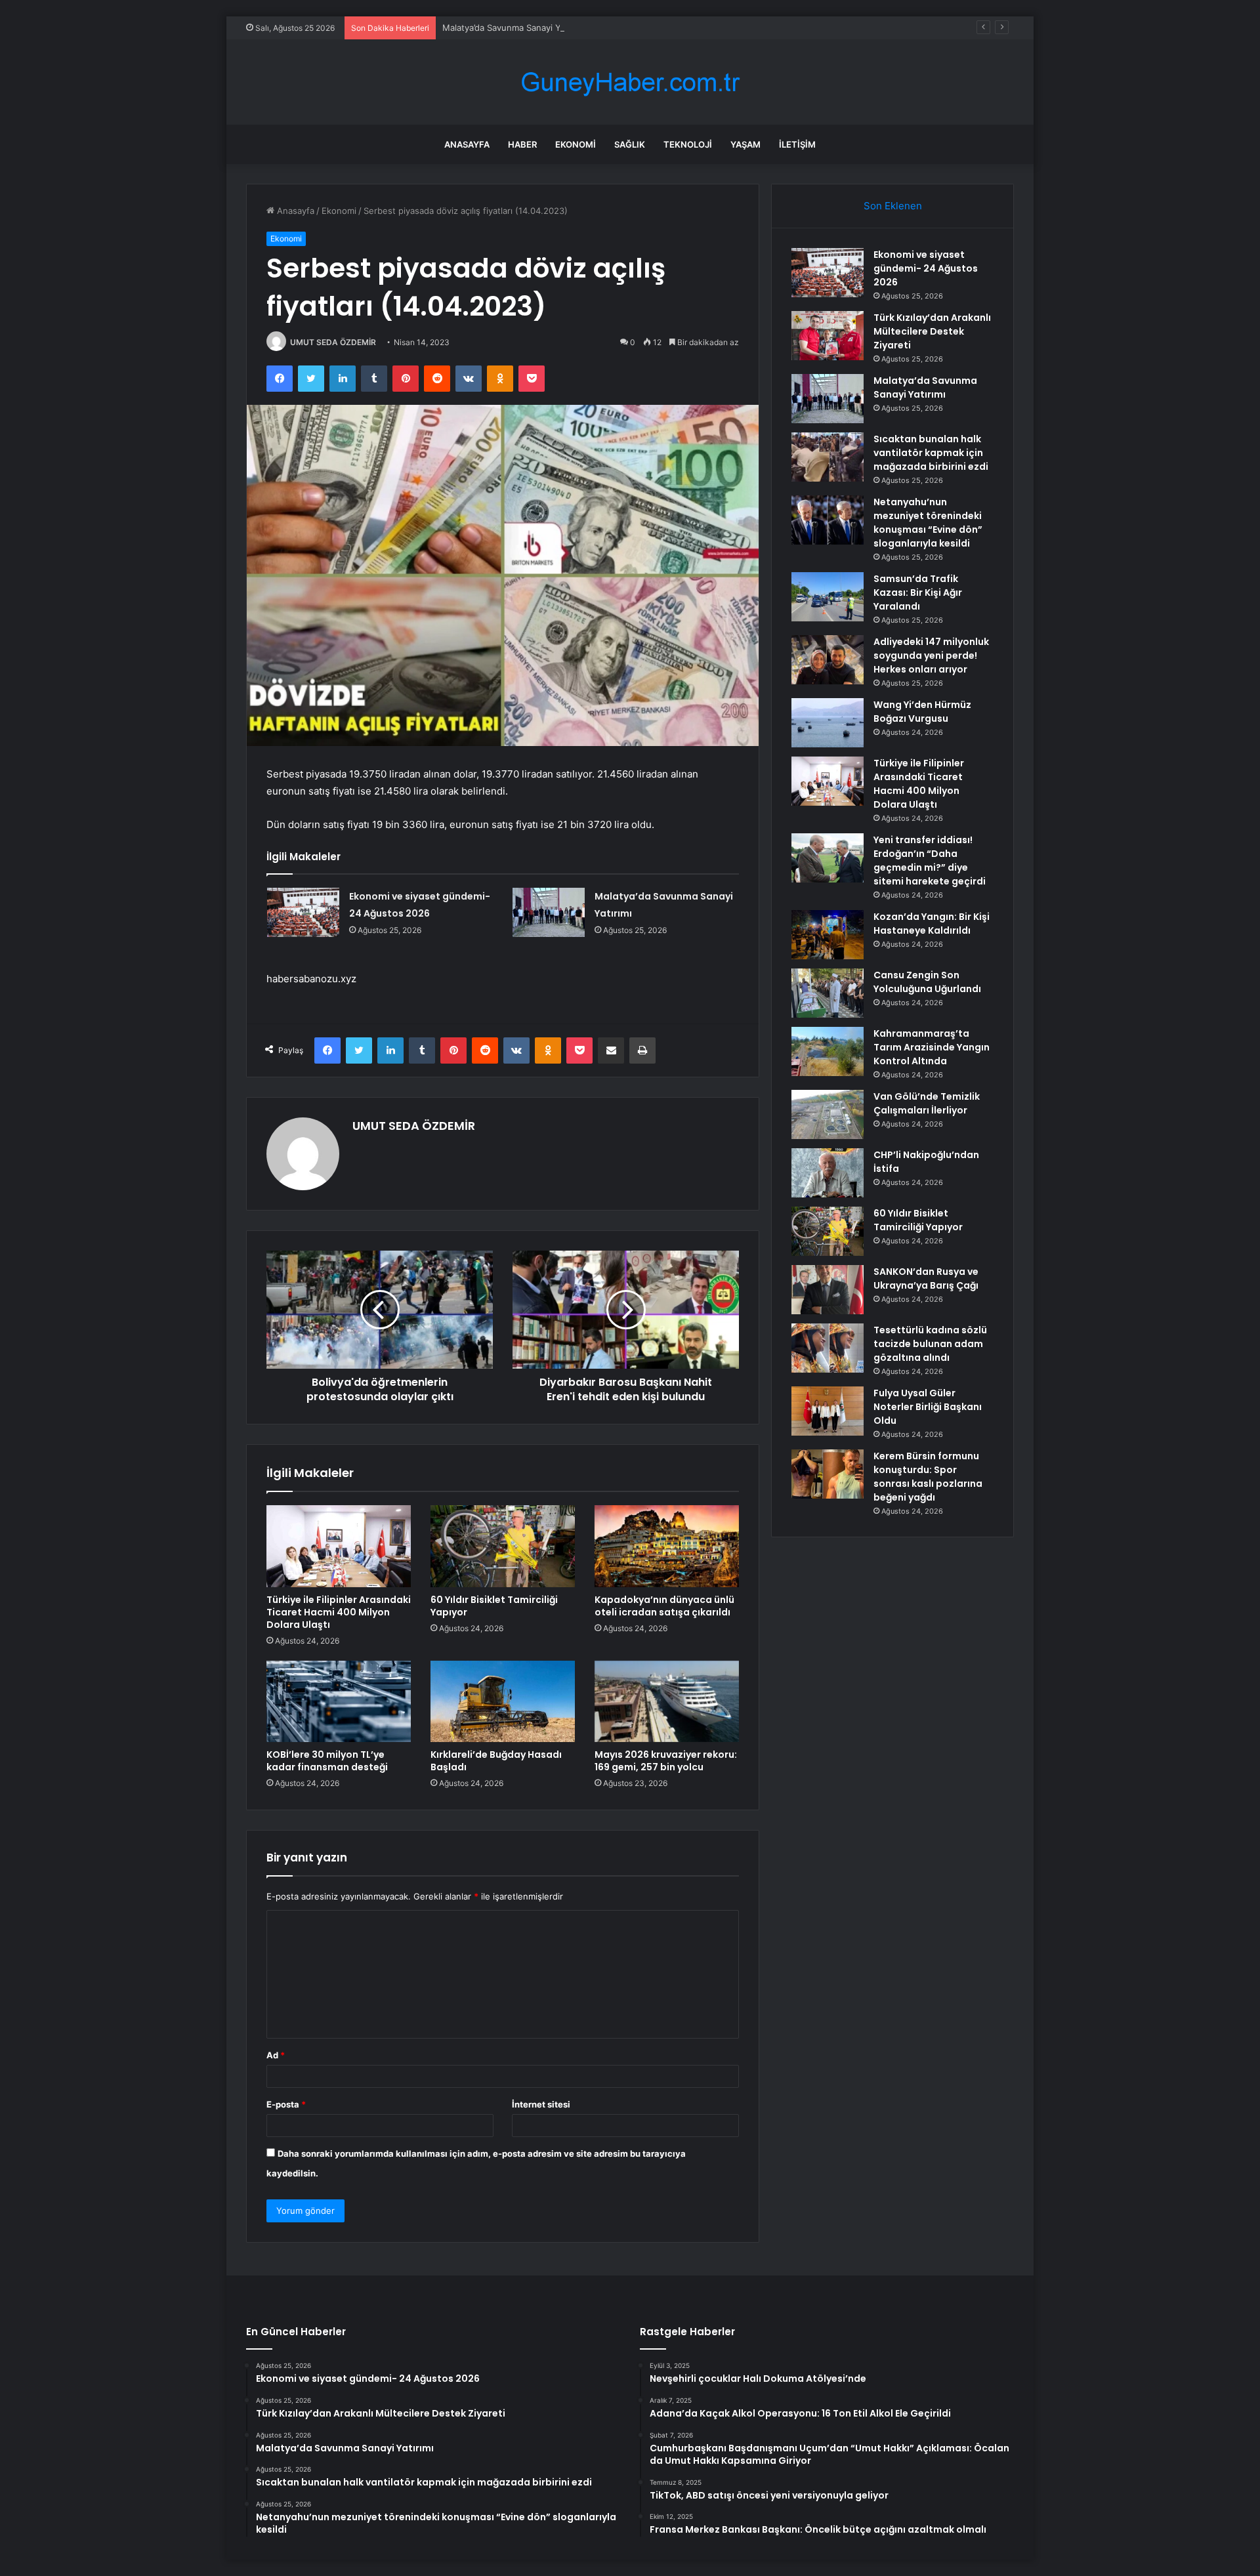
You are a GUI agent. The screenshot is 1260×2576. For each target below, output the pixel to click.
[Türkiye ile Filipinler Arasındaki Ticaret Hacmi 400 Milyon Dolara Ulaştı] (339, 1546)
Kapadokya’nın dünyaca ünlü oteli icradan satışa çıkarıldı (664, 1606)
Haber (522, 144)
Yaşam (745, 144)
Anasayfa (467, 144)
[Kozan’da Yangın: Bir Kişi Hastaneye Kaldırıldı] (828, 935)
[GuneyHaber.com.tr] (630, 82)
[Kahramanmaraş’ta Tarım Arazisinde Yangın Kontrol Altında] (828, 1051)
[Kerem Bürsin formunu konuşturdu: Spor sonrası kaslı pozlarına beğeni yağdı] (828, 1474)
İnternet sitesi (541, 2104)
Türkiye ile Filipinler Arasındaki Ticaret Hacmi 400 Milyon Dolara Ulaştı (339, 1612)
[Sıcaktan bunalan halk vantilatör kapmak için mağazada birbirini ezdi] (828, 457)
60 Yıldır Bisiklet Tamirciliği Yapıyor (494, 1606)
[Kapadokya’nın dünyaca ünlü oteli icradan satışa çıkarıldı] (667, 1546)
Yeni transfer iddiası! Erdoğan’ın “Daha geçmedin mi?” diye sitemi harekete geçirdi (930, 861)
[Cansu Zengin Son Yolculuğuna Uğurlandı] (828, 993)
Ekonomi (576, 144)
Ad (276, 2055)
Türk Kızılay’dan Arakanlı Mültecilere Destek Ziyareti (932, 331)
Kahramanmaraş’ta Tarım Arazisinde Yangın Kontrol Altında (932, 1047)
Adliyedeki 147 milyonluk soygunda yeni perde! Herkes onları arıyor (931, 655)
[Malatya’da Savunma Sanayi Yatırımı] (549, 912)
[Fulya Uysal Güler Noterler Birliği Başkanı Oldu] (828, 1411)
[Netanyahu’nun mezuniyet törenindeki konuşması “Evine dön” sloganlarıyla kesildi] (828, 520)
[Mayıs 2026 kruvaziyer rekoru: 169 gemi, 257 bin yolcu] (667, 1701)
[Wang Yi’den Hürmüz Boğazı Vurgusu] (828, 723)
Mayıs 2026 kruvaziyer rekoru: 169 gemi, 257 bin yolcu (666, 1761)
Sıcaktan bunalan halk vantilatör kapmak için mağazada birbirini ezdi (931, 453)
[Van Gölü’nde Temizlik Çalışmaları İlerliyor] (828, 1114)
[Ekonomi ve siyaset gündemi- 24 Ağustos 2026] (303, 912)
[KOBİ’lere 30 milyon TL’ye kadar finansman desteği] (339, 1701)
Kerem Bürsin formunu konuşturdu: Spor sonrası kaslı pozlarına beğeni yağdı (928, 1477)
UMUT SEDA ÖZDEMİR (333, 342)
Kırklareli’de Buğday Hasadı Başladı (496, 1761)
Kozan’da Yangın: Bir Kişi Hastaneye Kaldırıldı (932, 924)
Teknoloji (688, 144)
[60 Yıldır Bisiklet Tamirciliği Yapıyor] (503, 1546)
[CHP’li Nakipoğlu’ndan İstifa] (828, 1173)
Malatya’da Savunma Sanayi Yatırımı (514, 28)
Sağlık (630, 144)
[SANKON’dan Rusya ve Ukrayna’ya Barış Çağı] (828, 1290)
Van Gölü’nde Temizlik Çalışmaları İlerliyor (927, 1103)
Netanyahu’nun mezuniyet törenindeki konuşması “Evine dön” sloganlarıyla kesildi (928, 523)
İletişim (797, 144)
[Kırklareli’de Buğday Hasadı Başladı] (503, 1701)
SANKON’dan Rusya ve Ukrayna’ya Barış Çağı (926, 1278)
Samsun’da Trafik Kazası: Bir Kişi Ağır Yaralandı (918, 592)
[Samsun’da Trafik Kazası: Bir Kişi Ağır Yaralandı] (828, 597)
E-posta (286, 2104)
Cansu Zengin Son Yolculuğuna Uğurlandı (927, 982)
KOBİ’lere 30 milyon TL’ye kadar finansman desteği (327, 1761)
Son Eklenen (893, 206)
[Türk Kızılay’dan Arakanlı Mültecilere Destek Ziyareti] (828, 336)
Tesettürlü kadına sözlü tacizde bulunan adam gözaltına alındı (930, 1344)
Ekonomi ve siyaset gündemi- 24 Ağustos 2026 (926, 268)
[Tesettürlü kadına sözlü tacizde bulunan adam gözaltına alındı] (828, 1348)
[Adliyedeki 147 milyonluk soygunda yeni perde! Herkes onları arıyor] (828, 660)
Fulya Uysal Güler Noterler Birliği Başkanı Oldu (928, 1407)
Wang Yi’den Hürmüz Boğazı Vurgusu (922, 712)
